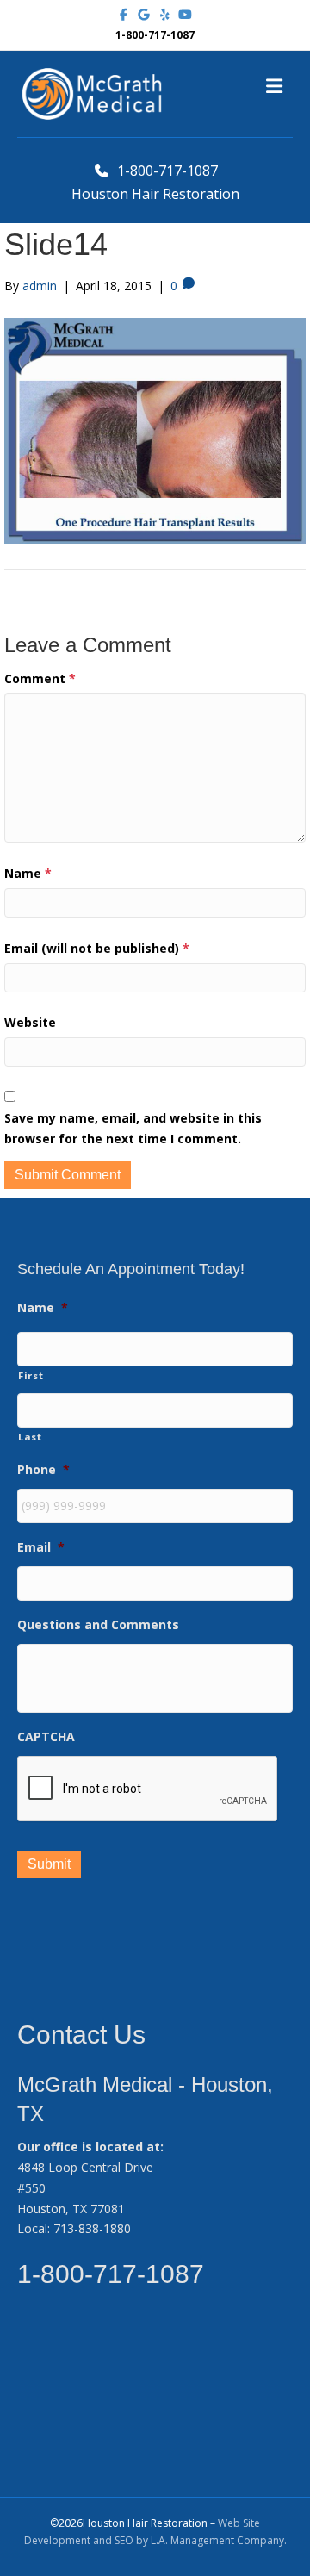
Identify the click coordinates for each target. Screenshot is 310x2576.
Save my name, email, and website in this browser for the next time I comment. (133, 1128)
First (31, 1375)
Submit (49, 1864)
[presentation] (148, 1789)
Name (28, 873)
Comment (40, 678)
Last (30, 1437)
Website (30, 1022)
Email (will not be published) (97, 948)
